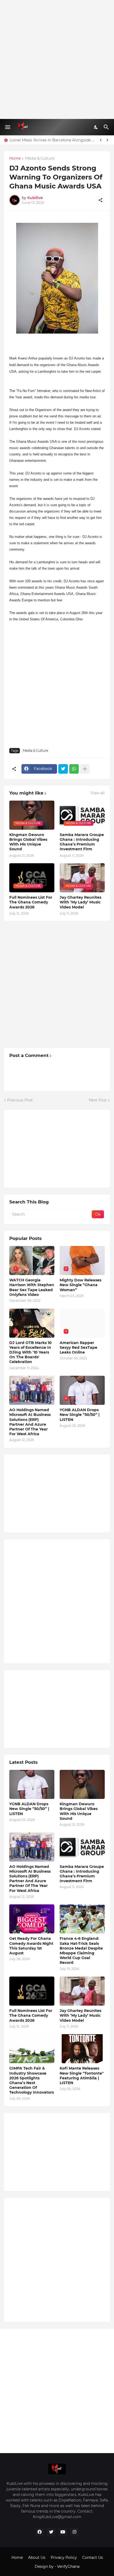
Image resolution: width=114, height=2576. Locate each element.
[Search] (107, 127)
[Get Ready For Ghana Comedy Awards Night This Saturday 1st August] (32, 1919)
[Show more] (85, 769)
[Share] (100, 200)
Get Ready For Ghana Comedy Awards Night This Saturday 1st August (31, 1946)
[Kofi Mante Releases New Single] (82, 2049)
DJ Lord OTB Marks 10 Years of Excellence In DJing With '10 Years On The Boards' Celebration (30, 1352)
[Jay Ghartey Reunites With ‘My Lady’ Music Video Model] (82, 1991)
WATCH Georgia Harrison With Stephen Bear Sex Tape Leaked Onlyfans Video (32, 1287)
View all (98, 793)
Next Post (98, 1100)
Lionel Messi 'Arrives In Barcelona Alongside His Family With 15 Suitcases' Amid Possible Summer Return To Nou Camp (52, 140)
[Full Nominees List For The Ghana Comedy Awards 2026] (32, 1991)
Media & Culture (40, 159)
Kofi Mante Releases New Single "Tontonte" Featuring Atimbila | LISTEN (82, 2076)
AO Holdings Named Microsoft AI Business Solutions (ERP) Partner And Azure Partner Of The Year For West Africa (30, 1422)
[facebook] (40, 2532)
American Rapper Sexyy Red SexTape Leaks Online (78, 1347)
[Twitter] (63, 769)
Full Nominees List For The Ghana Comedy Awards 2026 (31, 902)
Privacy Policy (64, 2557)
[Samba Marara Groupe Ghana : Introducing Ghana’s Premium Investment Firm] (82, 1847)
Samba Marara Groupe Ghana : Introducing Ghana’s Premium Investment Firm (82, 842)
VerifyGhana (68, 2566)
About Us (37, 2557)
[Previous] (101, 140)
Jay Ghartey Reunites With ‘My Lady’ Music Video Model (80, 902)
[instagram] (74, 2532)
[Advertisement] (57, 59)
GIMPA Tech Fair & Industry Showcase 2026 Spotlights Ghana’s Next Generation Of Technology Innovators (32, 2080)
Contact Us (93, 2557)
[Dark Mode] (96, 127)
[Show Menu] (7, 127)
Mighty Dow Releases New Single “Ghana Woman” (80, 1285)
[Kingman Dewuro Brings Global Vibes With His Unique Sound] (82, 1784)
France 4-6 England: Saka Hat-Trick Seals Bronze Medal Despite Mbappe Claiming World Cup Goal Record (81, 1951)
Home (15, 159)
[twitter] (51, 2532)
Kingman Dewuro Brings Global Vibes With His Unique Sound (28, 842)
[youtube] (63, 2532)
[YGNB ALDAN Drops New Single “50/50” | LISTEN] (32, 1784)
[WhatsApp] (74, 769)
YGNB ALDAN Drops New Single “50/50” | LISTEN (80, 1415)
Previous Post (20, 1100)
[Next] (107, 140)
